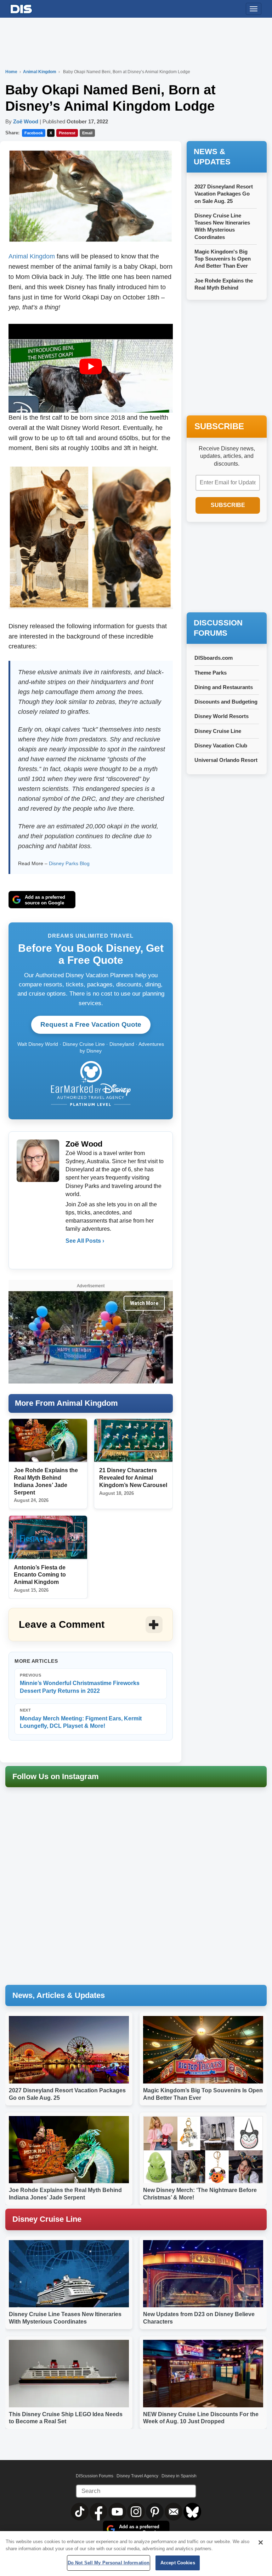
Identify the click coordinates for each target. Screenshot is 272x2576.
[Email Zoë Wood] (72, 1255)
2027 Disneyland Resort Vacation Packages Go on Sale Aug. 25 (224, 194)
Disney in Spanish (179, 2476)
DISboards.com (214, 658)
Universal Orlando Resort (226, 760)
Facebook (34, 133)
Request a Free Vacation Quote (91, 1024)
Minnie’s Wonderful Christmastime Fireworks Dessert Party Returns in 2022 (80, 1683)
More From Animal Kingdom (66, 1403)
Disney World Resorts (222, 716)
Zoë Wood (26, 121)
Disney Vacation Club (221, 745)
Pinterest (67, 133)
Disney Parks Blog (69, 863)
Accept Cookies (178, 2563)
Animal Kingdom (40, 72)
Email (87, 133)
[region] (136, 2554)
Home (11, 72)
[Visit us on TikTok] (80, 2511)
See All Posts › (85, 1241)
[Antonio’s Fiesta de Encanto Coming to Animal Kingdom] (48, 1537)
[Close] (261, 2542)
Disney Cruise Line (218, 731)
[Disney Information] (21, 8)
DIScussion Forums (95, 2476)
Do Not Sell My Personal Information (109, 2563)
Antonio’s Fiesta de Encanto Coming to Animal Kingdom (40, 1575)
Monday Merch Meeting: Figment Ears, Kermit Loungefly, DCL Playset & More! (81, 1718)
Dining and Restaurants (224, 687)
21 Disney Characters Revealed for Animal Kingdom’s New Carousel (133, 1478)
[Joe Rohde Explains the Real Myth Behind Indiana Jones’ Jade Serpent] (48, 1441)
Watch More (144, 1303)
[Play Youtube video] (91, 366)
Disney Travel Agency (137, 2476)
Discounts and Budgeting (226, 702)
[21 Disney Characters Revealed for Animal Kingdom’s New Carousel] (133, 1441)
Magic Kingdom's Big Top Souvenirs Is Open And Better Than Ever (223, 259)
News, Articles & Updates (59, 1995)
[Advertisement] (229, 568)
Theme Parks (211, 673)
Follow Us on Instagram (56, 1776)
